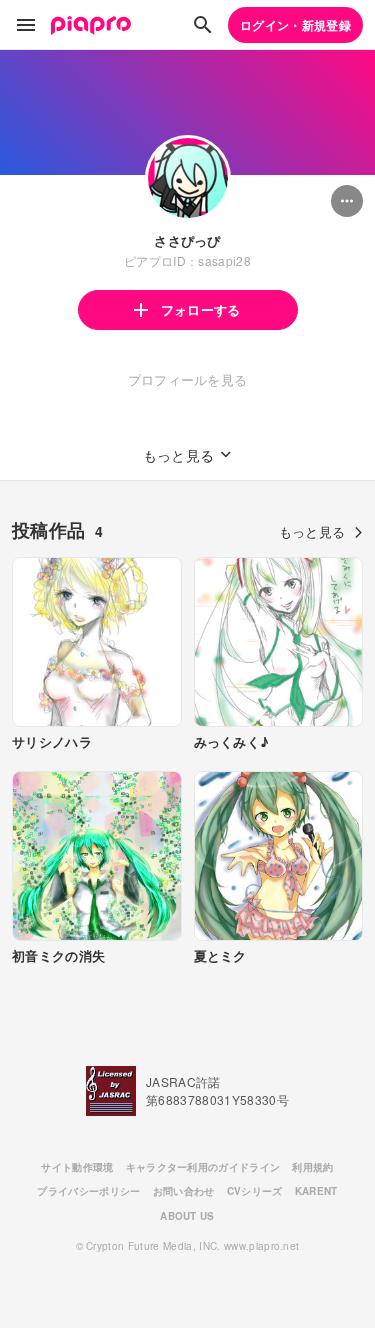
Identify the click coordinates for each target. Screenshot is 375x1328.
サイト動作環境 (77, 1167)
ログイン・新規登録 (295, 25)
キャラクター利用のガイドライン (203, 1167)
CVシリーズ (255, 1191)
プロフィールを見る (188, 379)
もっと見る (312, 531)
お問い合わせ (184, 1191)
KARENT (316, 1191)
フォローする (201, 309)
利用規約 (312, 1167)
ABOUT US (187, 1216)
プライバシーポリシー (88, 1191)
